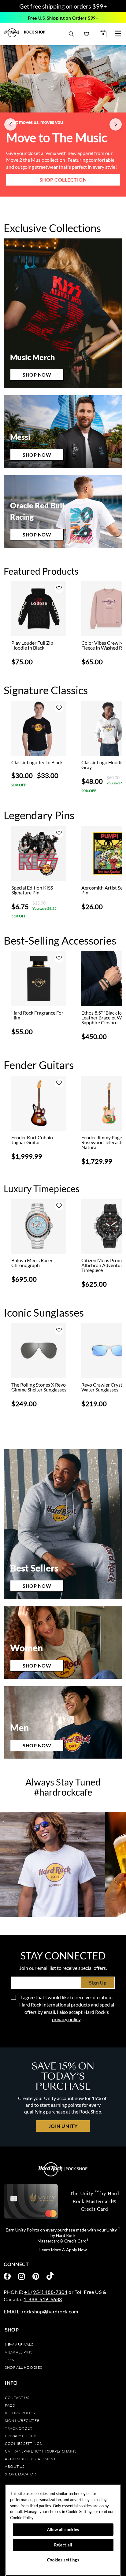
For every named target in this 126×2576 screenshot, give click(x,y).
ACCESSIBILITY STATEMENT (30, 2459)
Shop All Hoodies (23, 2367)
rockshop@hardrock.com (50, 2311)
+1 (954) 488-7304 (46, 2292)
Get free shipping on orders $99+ (63, 6)
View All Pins (19, 2352)
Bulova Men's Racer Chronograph (32, 1263)
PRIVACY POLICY (20, 2436)
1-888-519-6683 (43, 2299)
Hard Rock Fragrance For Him (37, 1015)
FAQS (10, 2405)
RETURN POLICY (20, 2413)
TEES (9, 2360)
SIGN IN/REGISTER (22, 2421)
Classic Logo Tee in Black (37, 762)
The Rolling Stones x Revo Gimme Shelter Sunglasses (39, 1387)
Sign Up (98, 1983)
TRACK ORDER (19, 2428)
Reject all (63, 2545)
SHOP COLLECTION (63, 187)
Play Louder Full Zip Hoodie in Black (32, 645)
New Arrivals (19, 2344)
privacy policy (66, 2019)
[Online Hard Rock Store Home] (25, 33)
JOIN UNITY (63, 2126)
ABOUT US (15, 2466)
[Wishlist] (87, 34)
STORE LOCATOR (20, 2474)
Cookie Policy (22, 2518)
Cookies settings (23, 2443)
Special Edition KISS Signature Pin (32, 890)
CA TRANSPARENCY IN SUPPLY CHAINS (41, 2451)
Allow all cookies (63, 2530)
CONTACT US (17, 2398)
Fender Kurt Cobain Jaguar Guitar (32, 1140)
